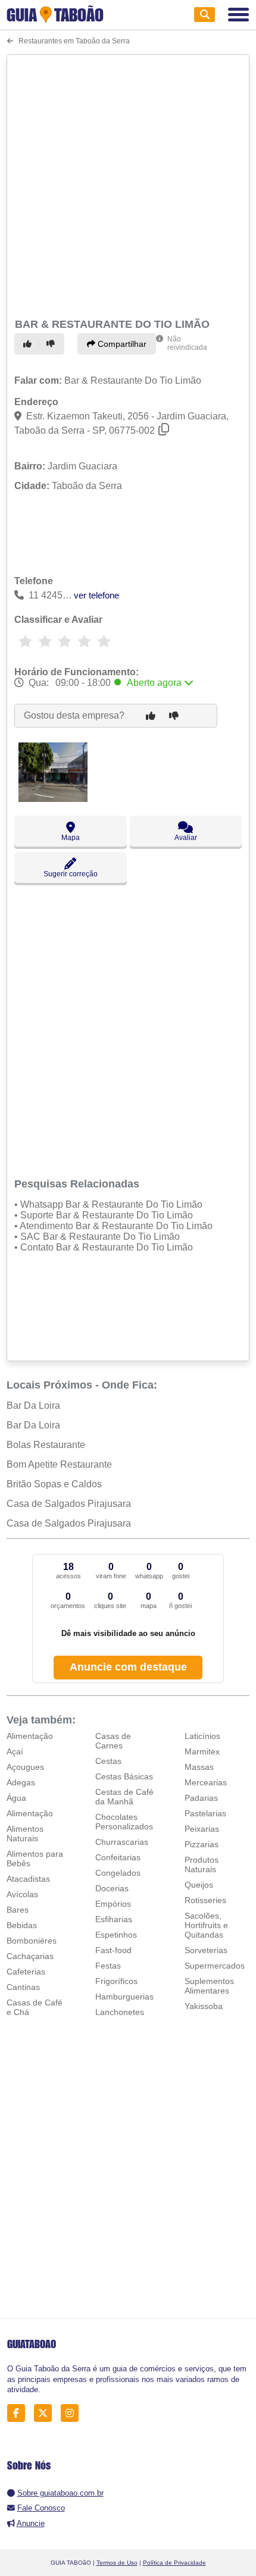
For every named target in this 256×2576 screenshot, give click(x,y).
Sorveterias (206, 1950)
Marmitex (202, 1751)
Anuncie (31, 2523)
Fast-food (113, 1950)
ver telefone (96, 595)
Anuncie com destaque (128, 1667)
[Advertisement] (128, 184)
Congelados (118, 1873)
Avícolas (22, 1894)
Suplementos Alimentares (209, 1986)
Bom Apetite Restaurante (59, 1464)
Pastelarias (205, 1813)
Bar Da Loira (33, 1405)
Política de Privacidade (174, 2563)
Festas (108, 1966)
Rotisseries (205, 1900)
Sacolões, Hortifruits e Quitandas (206, 1925)
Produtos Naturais (202, 1864)
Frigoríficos (116, 1981)
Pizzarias (202, 1844)
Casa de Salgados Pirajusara (69, 1504)
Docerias (112, 1888)
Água (16, 1798)
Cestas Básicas (124, 1776)
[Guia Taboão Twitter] (46, 2413)
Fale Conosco (41, 2508)
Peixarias (202, 1829)
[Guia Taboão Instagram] (73, 2413)
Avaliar (186, 838)
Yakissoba (204, 2006)
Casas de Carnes (113, 1741)
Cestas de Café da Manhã (124, 1797)
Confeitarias (118, 1857)
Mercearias (206, 1782)
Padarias (201, 1798)
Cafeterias (26, 1972)
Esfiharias (114, 1919)
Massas (199, 1767)
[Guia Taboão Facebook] (19, 2413)
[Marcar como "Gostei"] (29, 344)
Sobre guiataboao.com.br (60, 2493)
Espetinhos (116, 1935)
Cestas (108, 1761)
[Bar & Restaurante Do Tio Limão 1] (53, 799)
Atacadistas (28, 1879)
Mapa (71, 838)
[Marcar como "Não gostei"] (52, 344)
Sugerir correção (71, 874)
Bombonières (32, 1941)
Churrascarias (122, 1842)
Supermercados (215, 1966)
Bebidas (22, 1925)
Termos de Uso (117, 2563)
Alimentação (30, 1736)
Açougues (25, 1767)
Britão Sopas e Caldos (54, 1484)
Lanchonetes (120, 2012)
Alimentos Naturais (25, 1834)
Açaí (15, 1751)
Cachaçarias (30, 1956)
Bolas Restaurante (46, 1445)
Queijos (199, 1885)
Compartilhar (121, 344)
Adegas (21, 1782)
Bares (18, 1910)
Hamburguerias (124, 1997)
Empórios (113, 1904)
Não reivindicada (187, 343)
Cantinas (23, 1987)
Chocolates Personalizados (124, 1822)
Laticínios (202, 1736)
